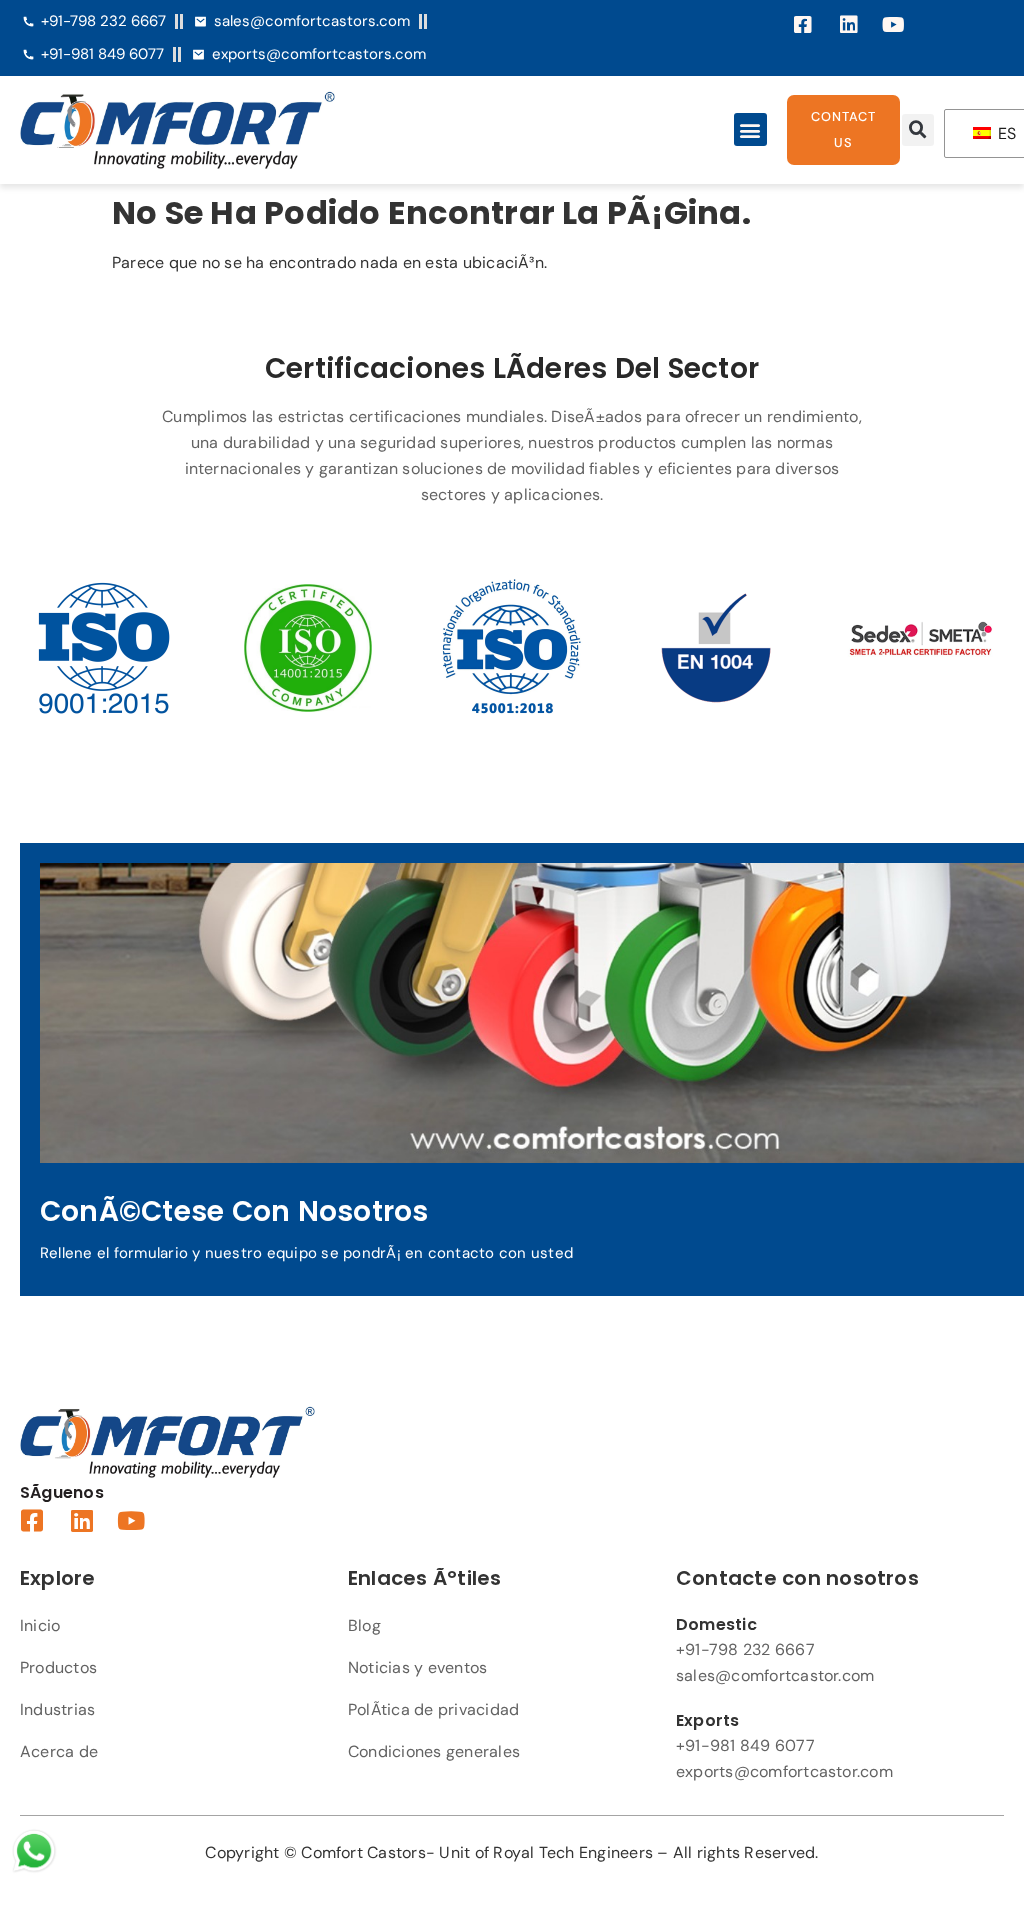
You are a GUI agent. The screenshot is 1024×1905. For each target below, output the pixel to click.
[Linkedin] (849, 25)
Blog (364, 1625)
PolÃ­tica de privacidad (433, 1709)
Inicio (40, 1625)
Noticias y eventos (417, 1667)
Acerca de (59, 1751)
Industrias (57, 1709)
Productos (58, 1667)
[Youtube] (894, 25)
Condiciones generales (434, 1751)
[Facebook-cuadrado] (804, 25)
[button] (750, 129)
